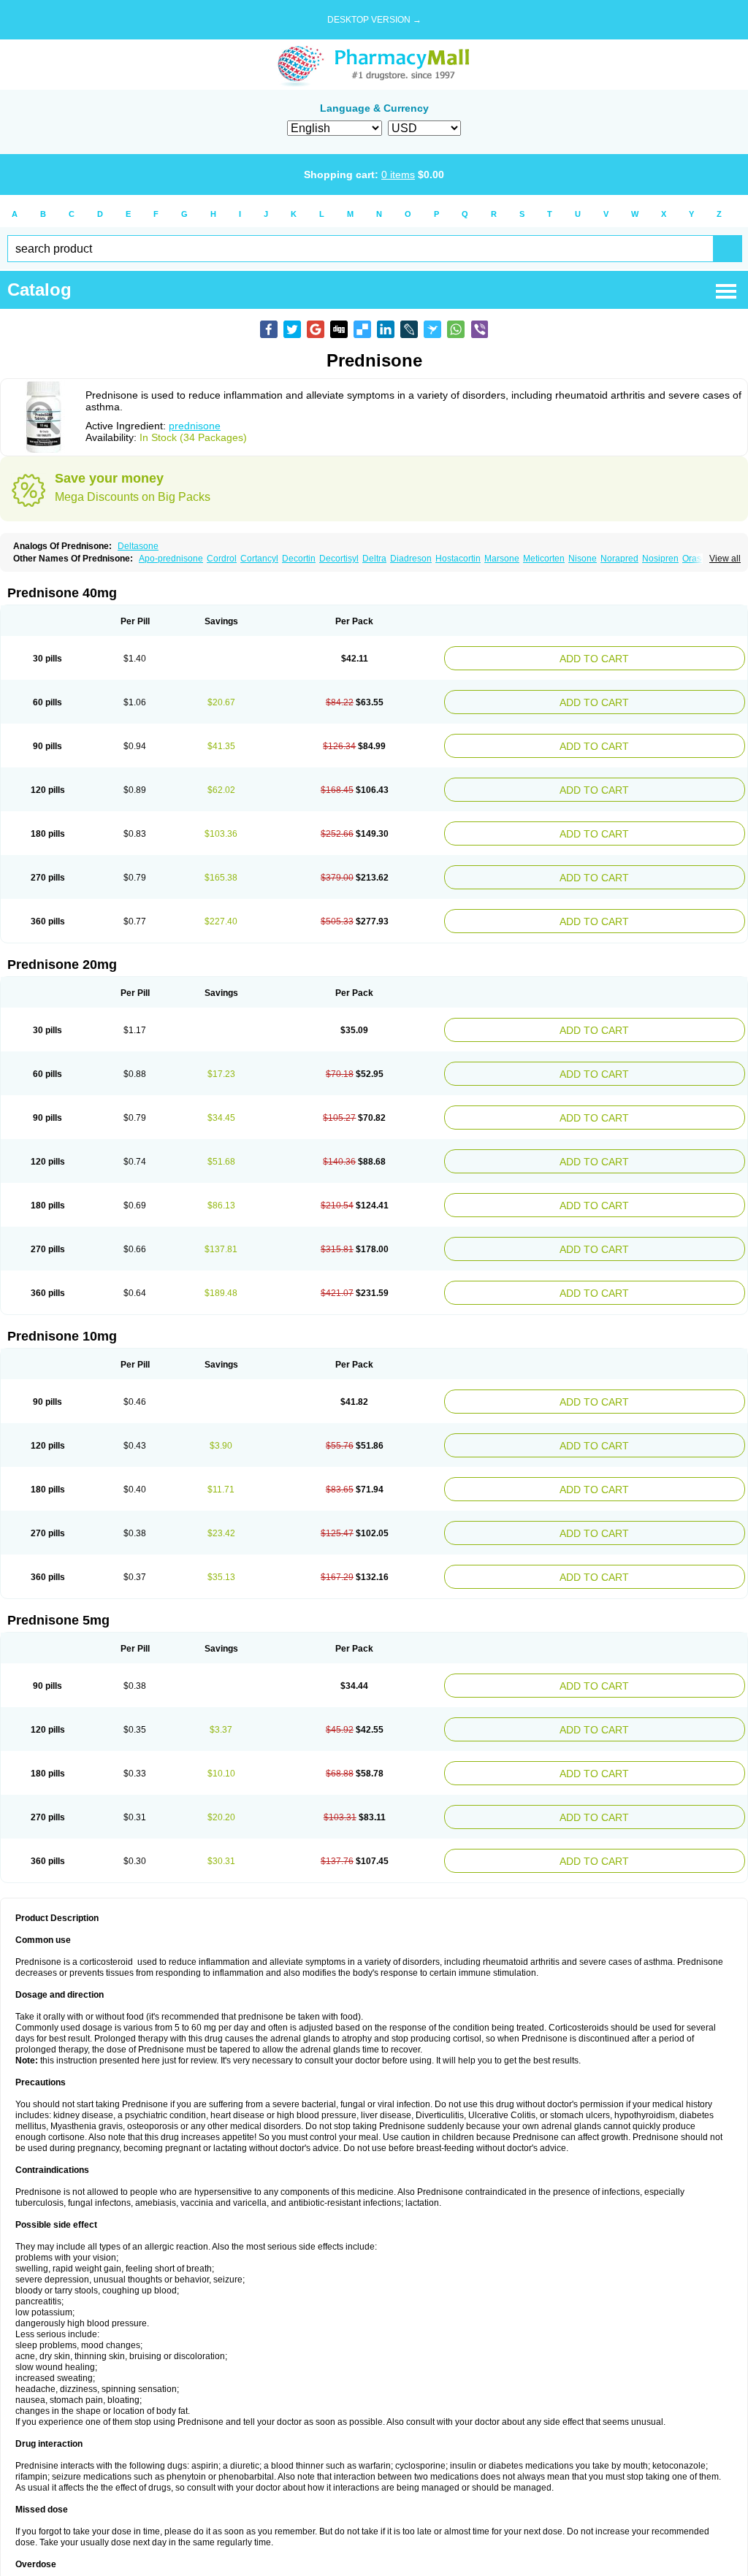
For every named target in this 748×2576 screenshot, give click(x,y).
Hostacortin (458, 559)
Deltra (374, 559)
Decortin (299, 559)
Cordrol (222, 559)
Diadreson (411, 559)
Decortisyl (339, 559)
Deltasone (138, 546)
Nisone (583, 559)
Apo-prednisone (171, 559)
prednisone (195, 426)
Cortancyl (259, 559)
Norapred (619, 559)
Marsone (502, 559)
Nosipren (660, 559)
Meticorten (544, 559)
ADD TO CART (647, 657)
